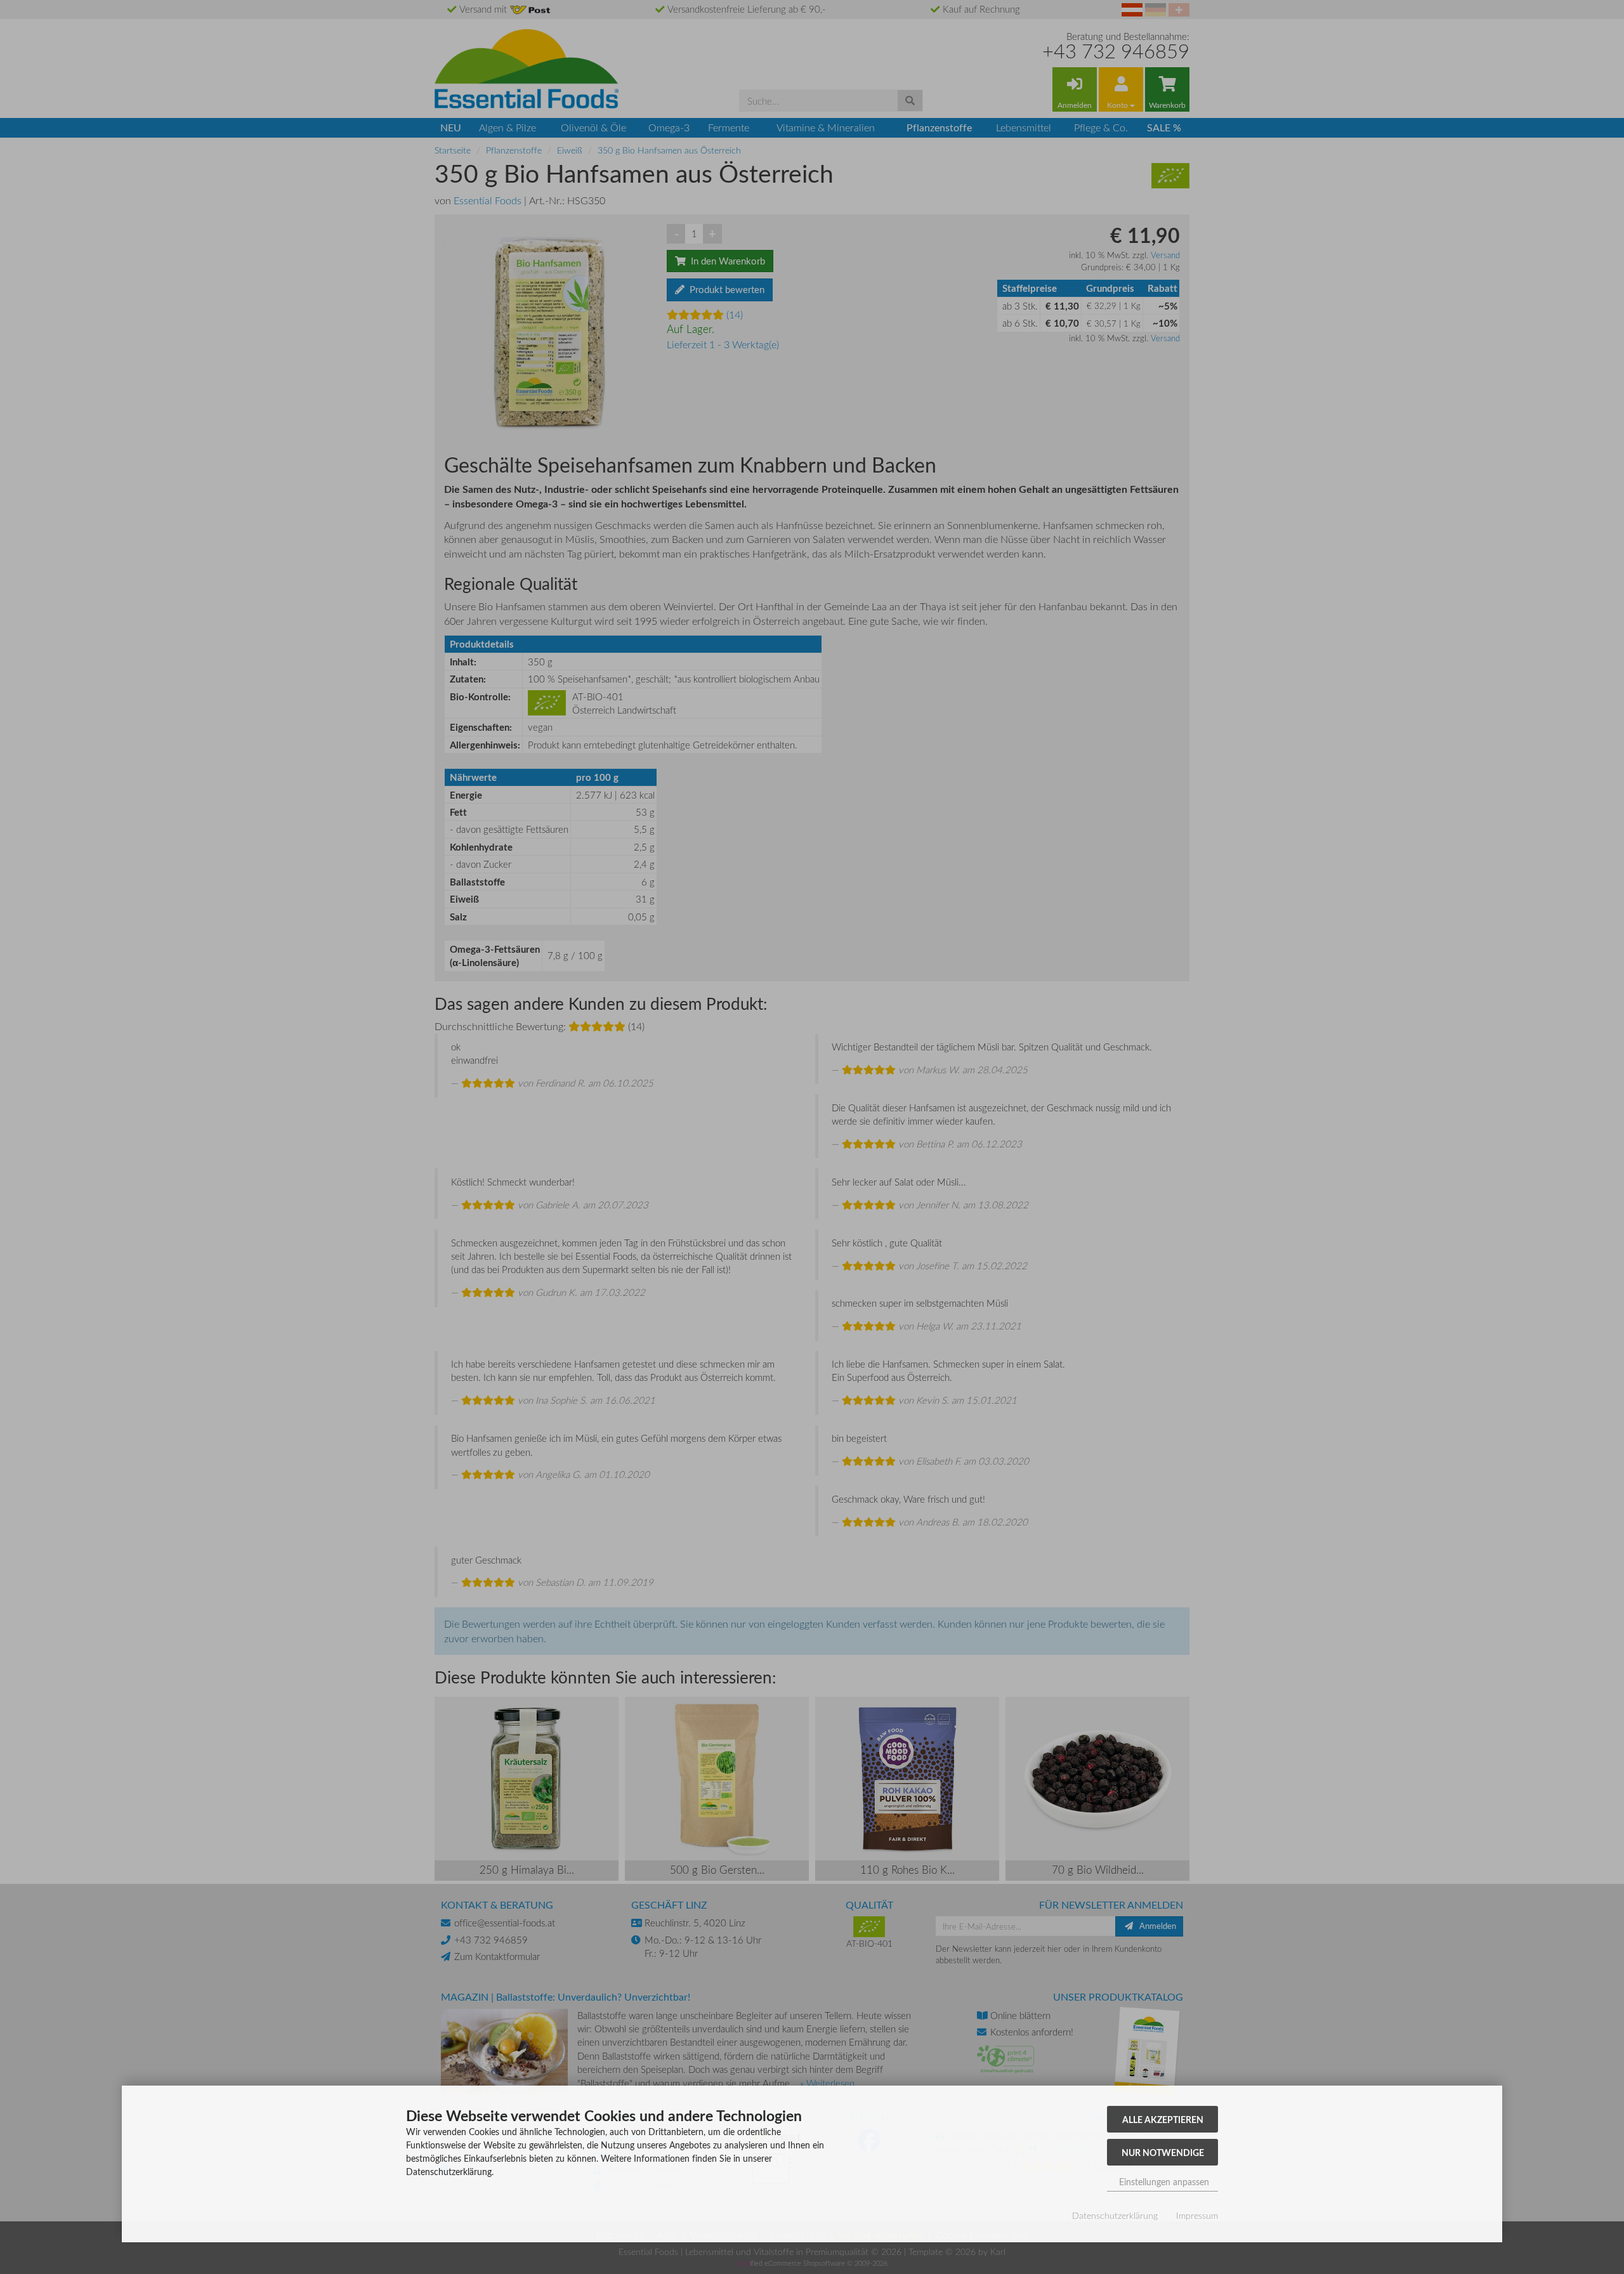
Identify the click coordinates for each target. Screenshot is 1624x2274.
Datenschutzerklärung (1115, 2215)
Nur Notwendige (1163, 2152)
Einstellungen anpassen (1163, 2182)
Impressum (1197, 2215)
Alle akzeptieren (1163, 2119)
